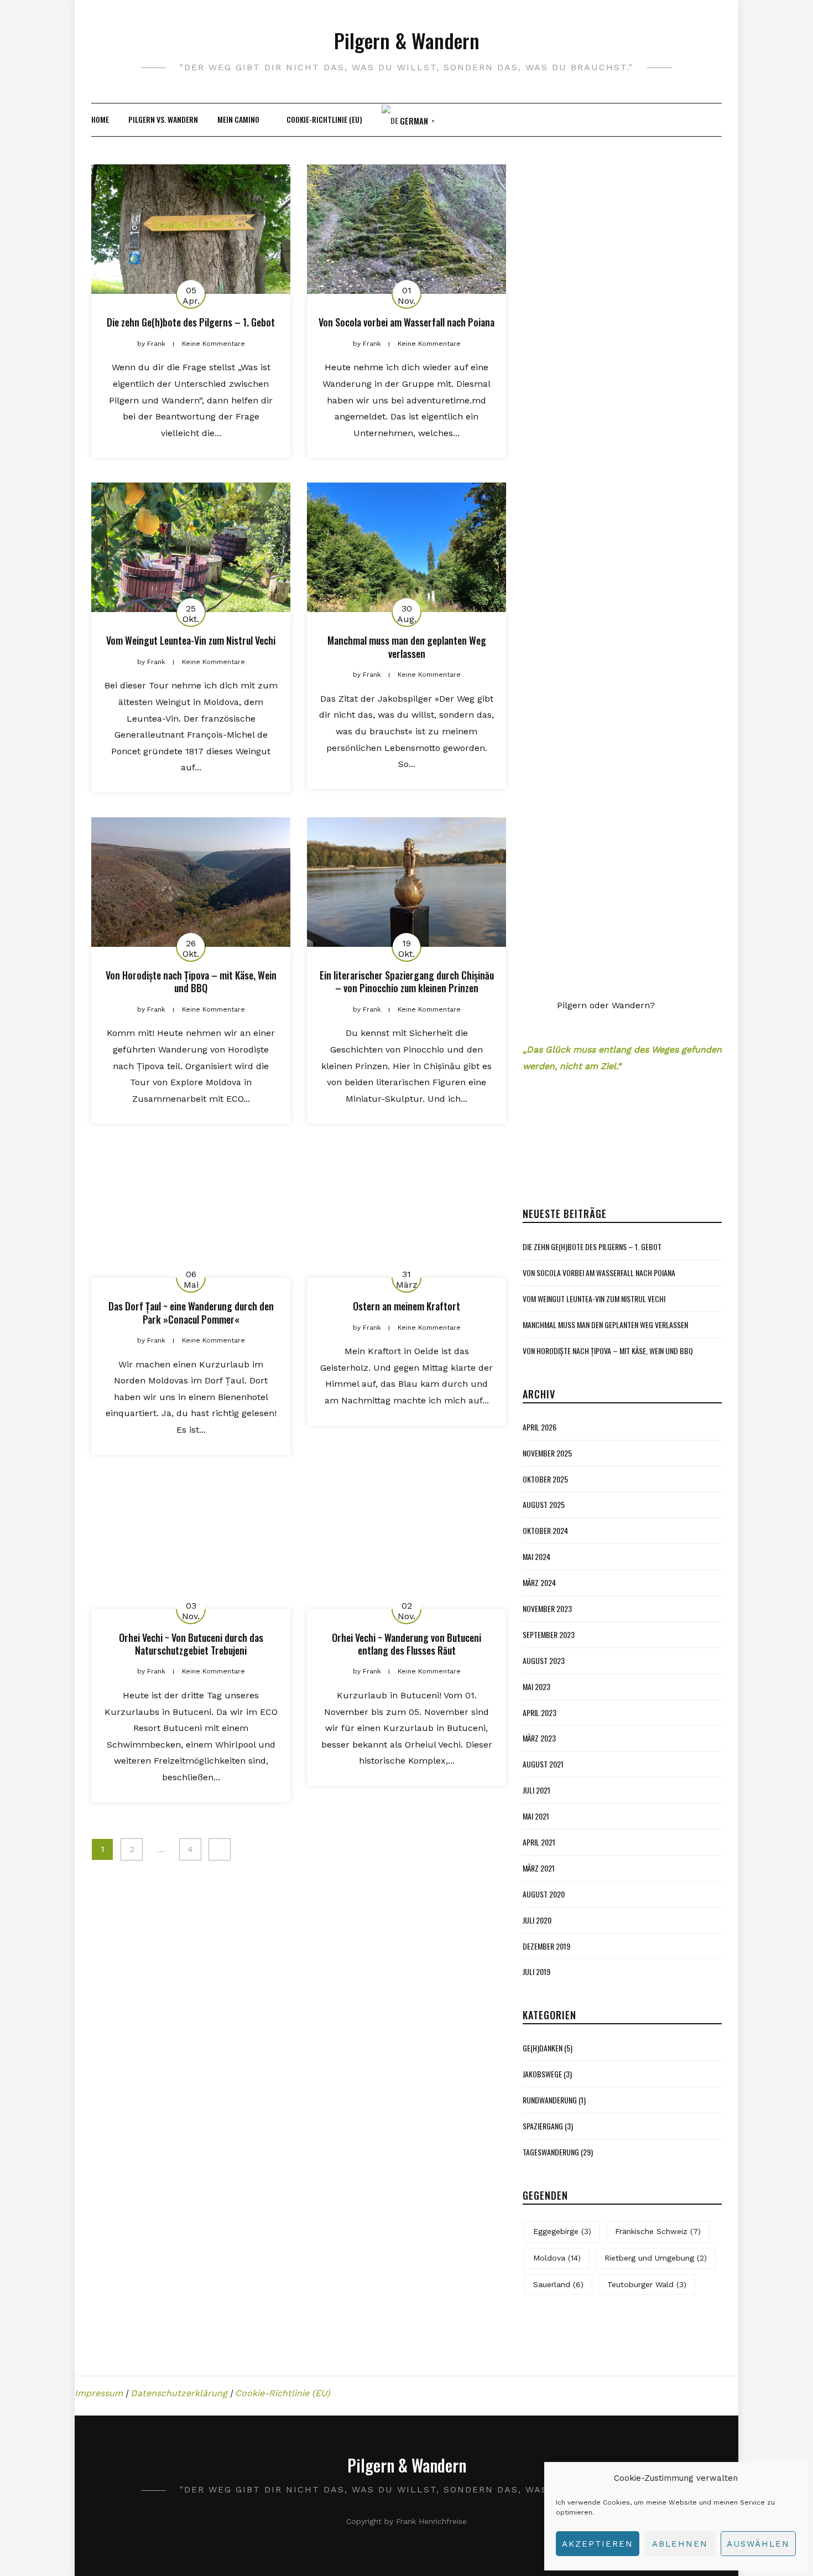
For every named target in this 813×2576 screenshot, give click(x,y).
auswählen (758, 2544)
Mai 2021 (536, 2570)
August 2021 (543, 2518)
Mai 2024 (536, 2311)
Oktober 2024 (545, 2285)
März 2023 (539, 2492)
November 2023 (547, 2363)
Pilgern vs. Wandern (163, 119)
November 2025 (547, 2207)
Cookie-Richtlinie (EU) (324, 119)
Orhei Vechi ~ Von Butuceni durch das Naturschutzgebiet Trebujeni (191, 1644)
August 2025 (544, 2259)
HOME (100, 119)
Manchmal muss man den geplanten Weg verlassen (407, 647)
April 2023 (540, 2466)
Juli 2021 (536, 2544)
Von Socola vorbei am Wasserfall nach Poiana (406, 322)
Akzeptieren (598, 2544)
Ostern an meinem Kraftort (406, 1306)
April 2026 (540, 2181)
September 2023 (549, 2389)
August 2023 (544, 2415)
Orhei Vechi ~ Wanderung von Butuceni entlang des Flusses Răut (406, 1644)
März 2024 (539, 2337)
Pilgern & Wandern (407, 40)
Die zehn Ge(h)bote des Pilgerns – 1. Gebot (191, 322)
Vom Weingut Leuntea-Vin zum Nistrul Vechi (191, 640)
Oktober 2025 (545, 2233)
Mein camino (238, 119)
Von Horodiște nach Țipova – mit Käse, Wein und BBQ (191, 981)
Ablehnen (680, 2544)
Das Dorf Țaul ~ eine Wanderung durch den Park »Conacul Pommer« (191, 1312)
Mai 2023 (536, 2441)
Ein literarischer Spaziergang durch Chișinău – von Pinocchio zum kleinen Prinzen (407, 981)
